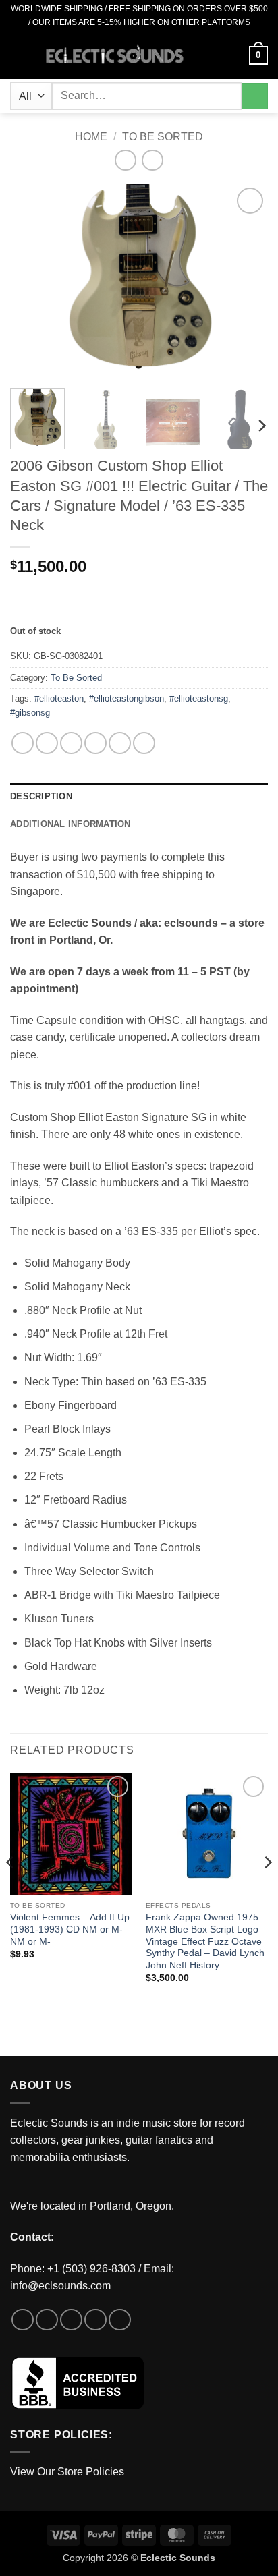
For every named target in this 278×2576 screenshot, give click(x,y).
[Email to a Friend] (95, 743)
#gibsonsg (30, 713)
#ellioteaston (59, 698)
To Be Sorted (163, 137)
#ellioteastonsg (199, 698)
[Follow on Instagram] (47, 2320)
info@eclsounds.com (60, 2286)
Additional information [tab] (71, 824)
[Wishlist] (210, 55)
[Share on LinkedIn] (144, 743)
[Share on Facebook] (47, 743)
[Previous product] (152, 160)
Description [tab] (41, 796)
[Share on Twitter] (71, 743)
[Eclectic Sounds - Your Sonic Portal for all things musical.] (115, 56)
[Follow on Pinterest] (120, 2320)
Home (91, 137)
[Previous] (32, 281)
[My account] (233, 55)
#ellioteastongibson (127, 698)
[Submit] (255, 96)
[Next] (246, 281)
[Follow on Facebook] (23, 2320)
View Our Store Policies (67, 2472)
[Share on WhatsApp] (23, 743)
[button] (18, 55)
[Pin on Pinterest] (120, 743)
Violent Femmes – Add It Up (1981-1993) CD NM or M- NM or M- (70, 1929)
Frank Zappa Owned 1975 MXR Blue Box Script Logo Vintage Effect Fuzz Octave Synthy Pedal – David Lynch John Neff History (205, 1941)
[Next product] (125, 160)
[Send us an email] (95, 2320)
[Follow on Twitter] (71, 2320)
